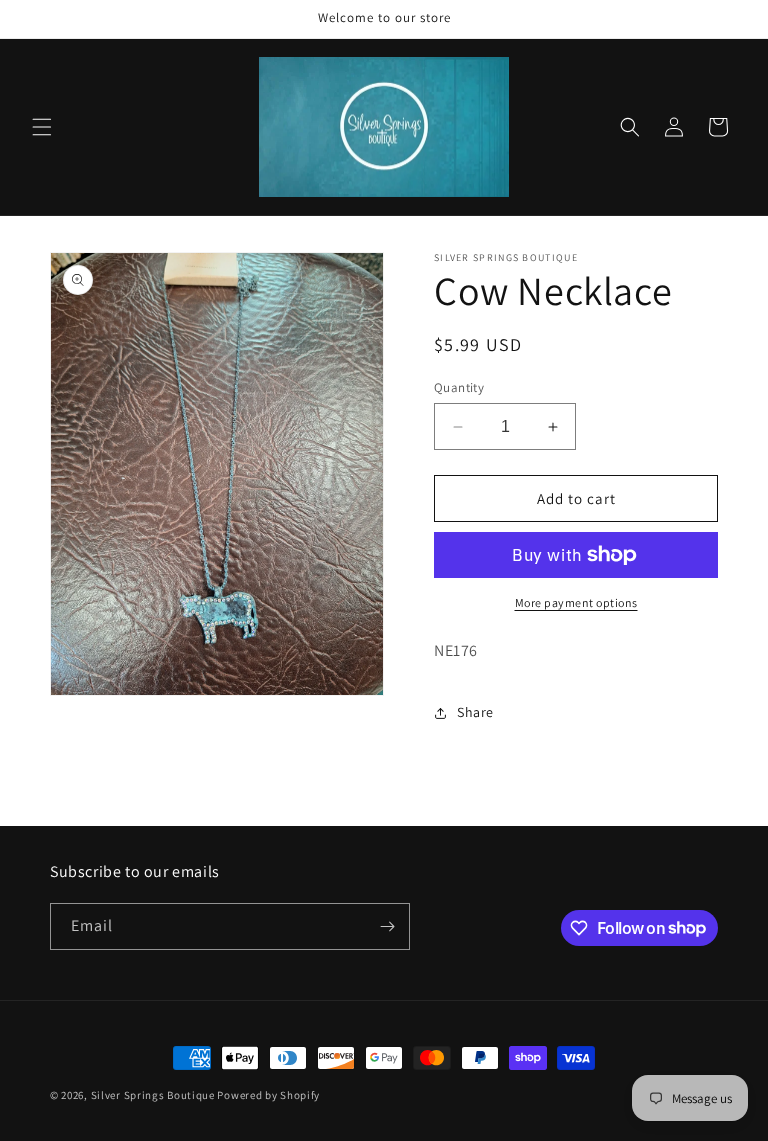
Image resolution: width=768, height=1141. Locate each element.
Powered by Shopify (268, 1095)
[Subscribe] (387, 926)
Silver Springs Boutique (153, 1095)
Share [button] (475, 712)
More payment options (576, 602)
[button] (42, 127)
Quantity (459, 387)
